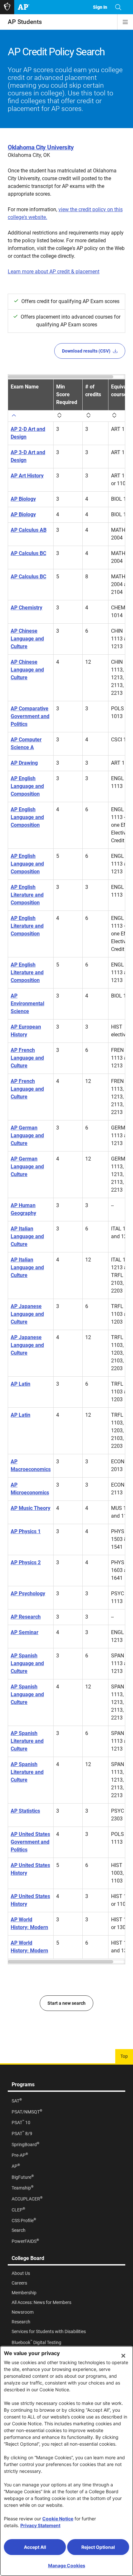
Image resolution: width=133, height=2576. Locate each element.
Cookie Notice (58, 2519)
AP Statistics (25, 1811)
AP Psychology (28, 1594)
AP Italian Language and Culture (27, 1236)
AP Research (26, 1617)
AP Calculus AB (29, 530)
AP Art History (27, 476)
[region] (66, 1169)
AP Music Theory (31, 1508)
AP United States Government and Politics (30, 1842)
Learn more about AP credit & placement (54, 272)
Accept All (35, 2547)
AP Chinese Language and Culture (27, 639)
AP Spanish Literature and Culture (27, 1741)
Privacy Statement (40, 2525)
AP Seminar (25, 1632)
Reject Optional (98, 2547)
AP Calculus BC (28, 553)
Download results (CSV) (86, 351)
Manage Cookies (67, 2565)
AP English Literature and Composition (27, 895)
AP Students (25, 22)
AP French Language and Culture (27, 1058)
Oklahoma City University (41, 147)
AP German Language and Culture (27, 1135)
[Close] (123, 2356)
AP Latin (20, 1384)
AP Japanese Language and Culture (27, 1314)
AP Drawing (24, 763)
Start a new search (66, 2003)
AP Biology (23, 499)
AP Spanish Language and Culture (27, 1663)
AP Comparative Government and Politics (30, 716)
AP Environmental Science (27, 1004)
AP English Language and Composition (27, 786)
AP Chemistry (26, 608)
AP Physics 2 (26, 1562)
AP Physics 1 (26, 1531)
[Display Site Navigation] (125, 22)
